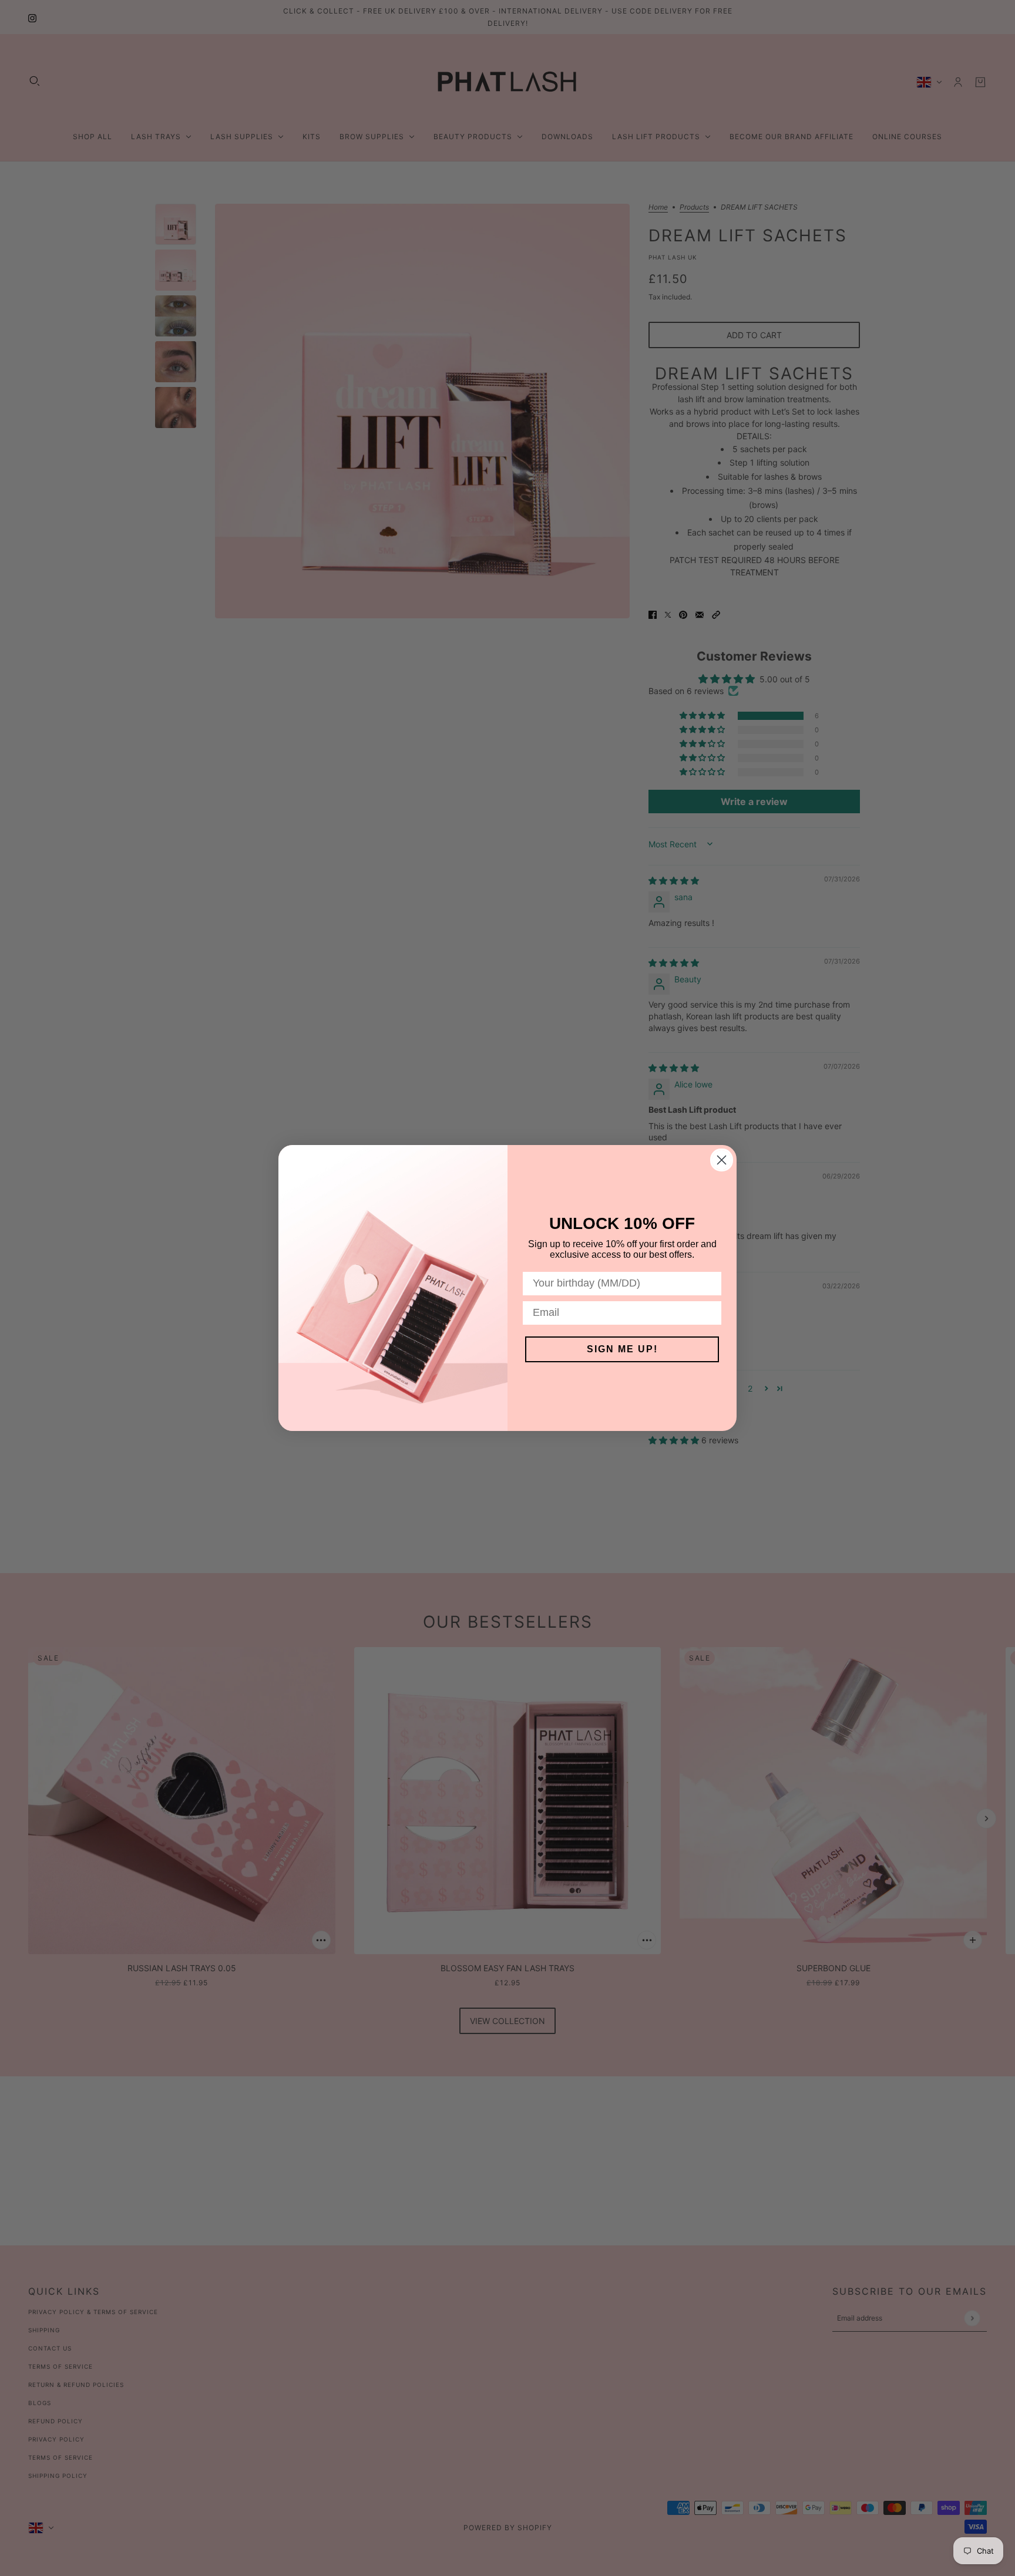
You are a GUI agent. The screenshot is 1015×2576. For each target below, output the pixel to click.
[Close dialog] (722, 1160)
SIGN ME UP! (622, 1349)
